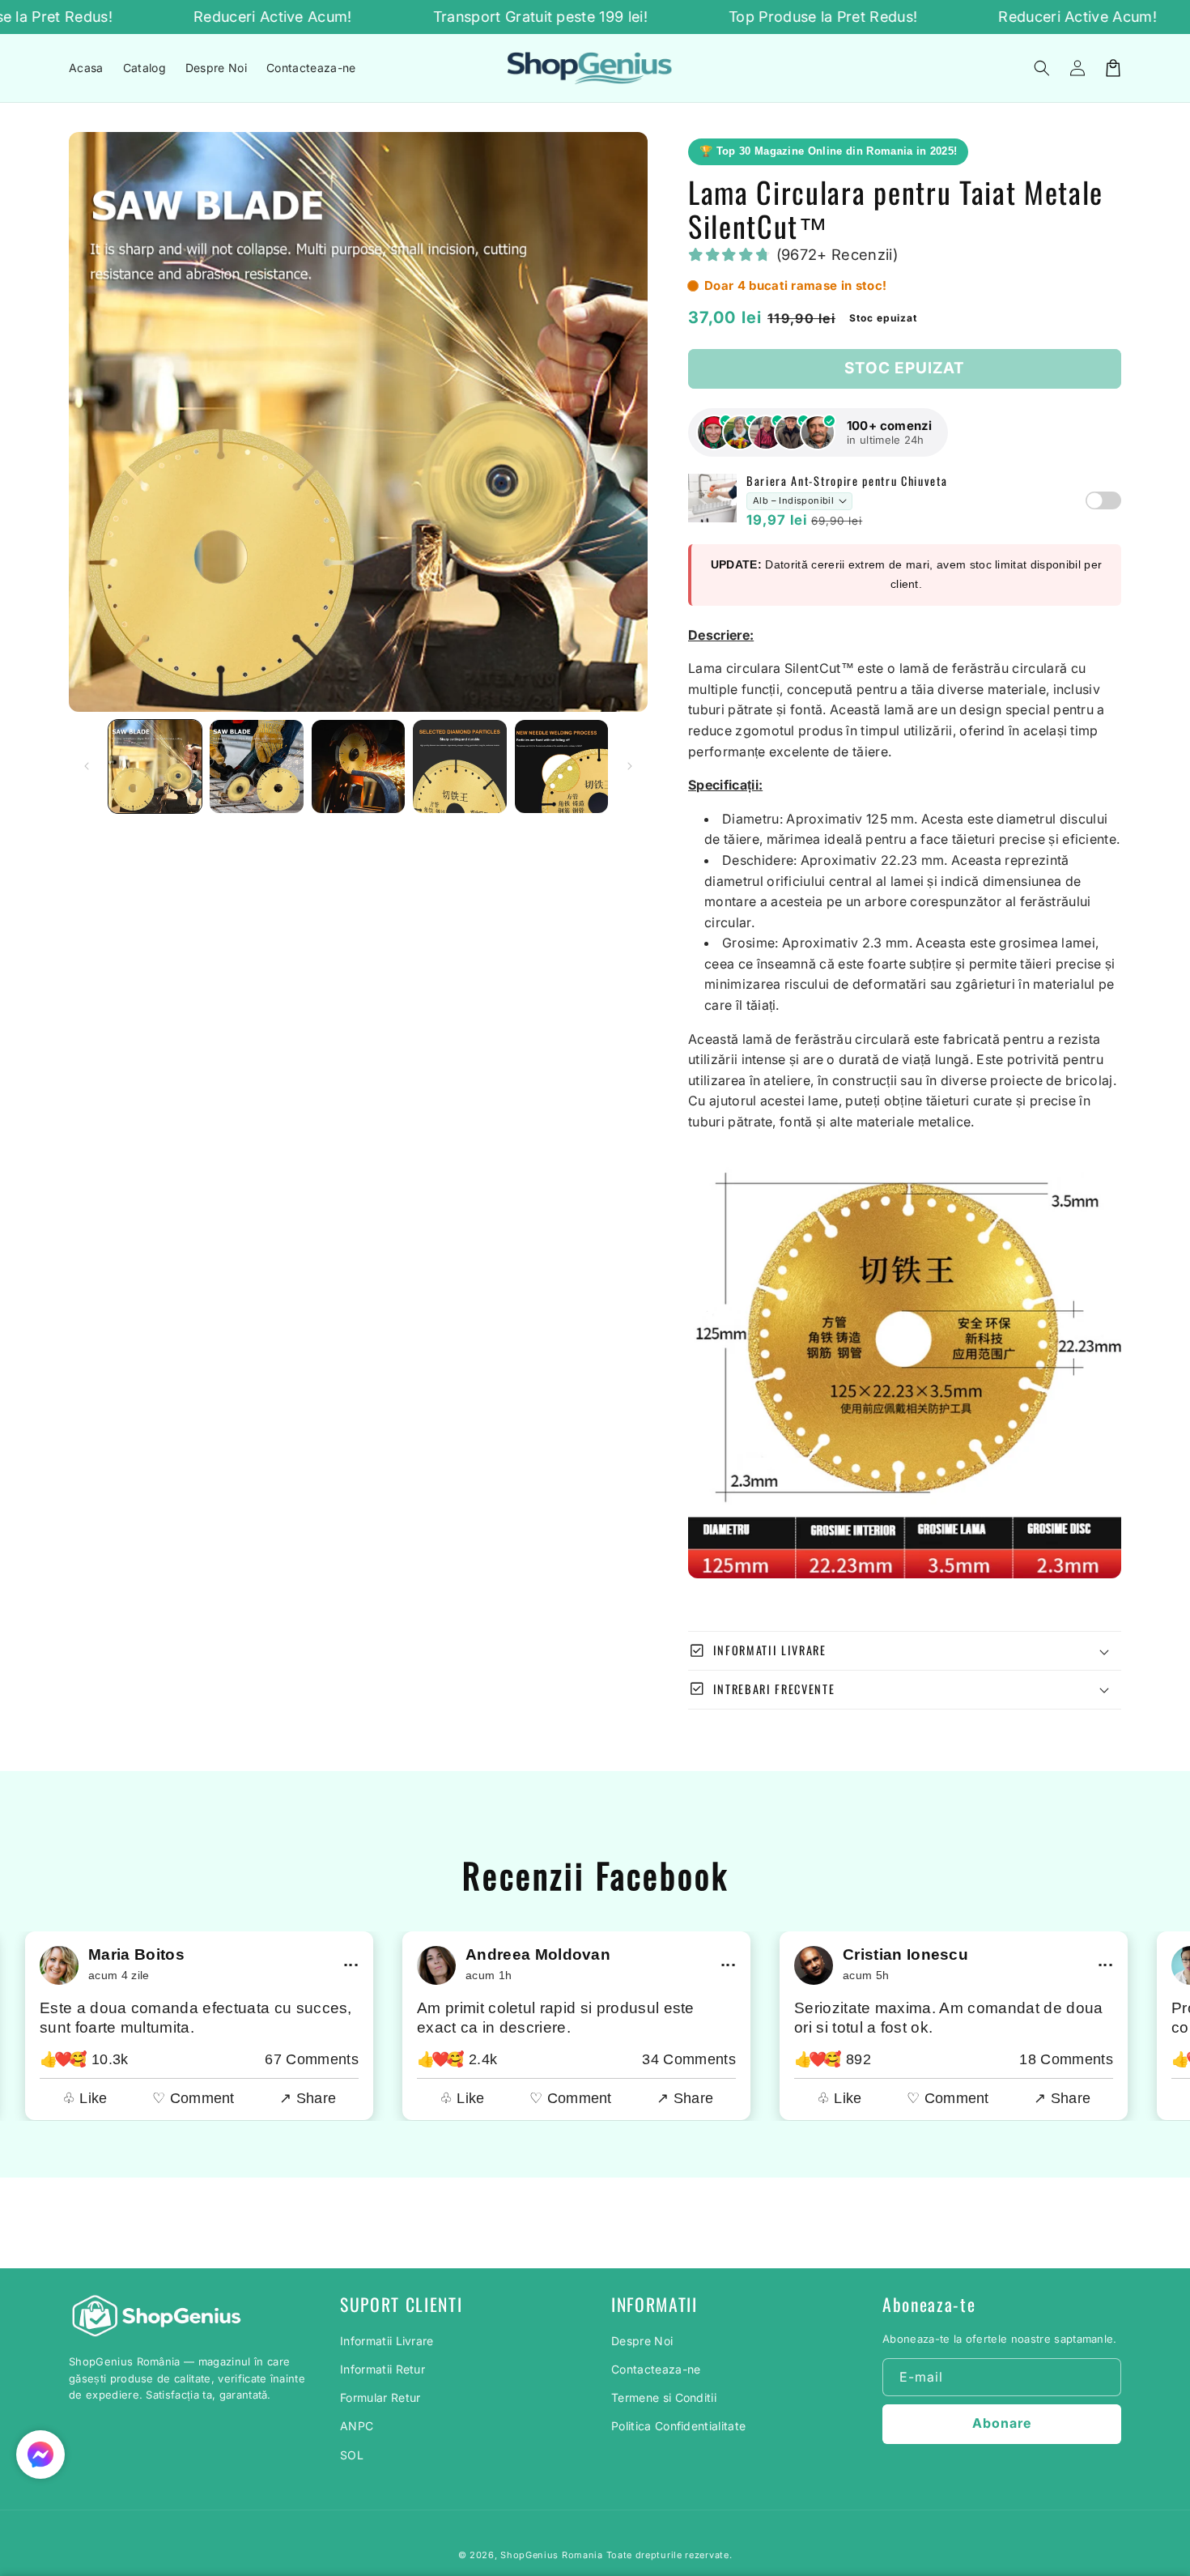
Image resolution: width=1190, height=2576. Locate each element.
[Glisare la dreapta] (630, 766)
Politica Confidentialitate (678, 2426)
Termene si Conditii (664, 2397)
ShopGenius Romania (552, 2555)
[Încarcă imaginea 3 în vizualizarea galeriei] (358, 766)
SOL (352, 2455)
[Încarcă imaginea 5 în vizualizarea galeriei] (561, 766)
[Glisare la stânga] (87, 766)
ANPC (357, 2426)
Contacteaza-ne (656, 2369)
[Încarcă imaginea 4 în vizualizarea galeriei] (459, 766)
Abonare (1002, 2423)
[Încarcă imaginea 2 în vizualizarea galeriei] (256, 766)
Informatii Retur (382, 2369)
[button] (1042, 68)
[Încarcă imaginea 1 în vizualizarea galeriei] (155, 766)
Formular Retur (380, 2397)
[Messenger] (40, 2455)
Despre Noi (642, 2341)
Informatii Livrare (387, 2341)
